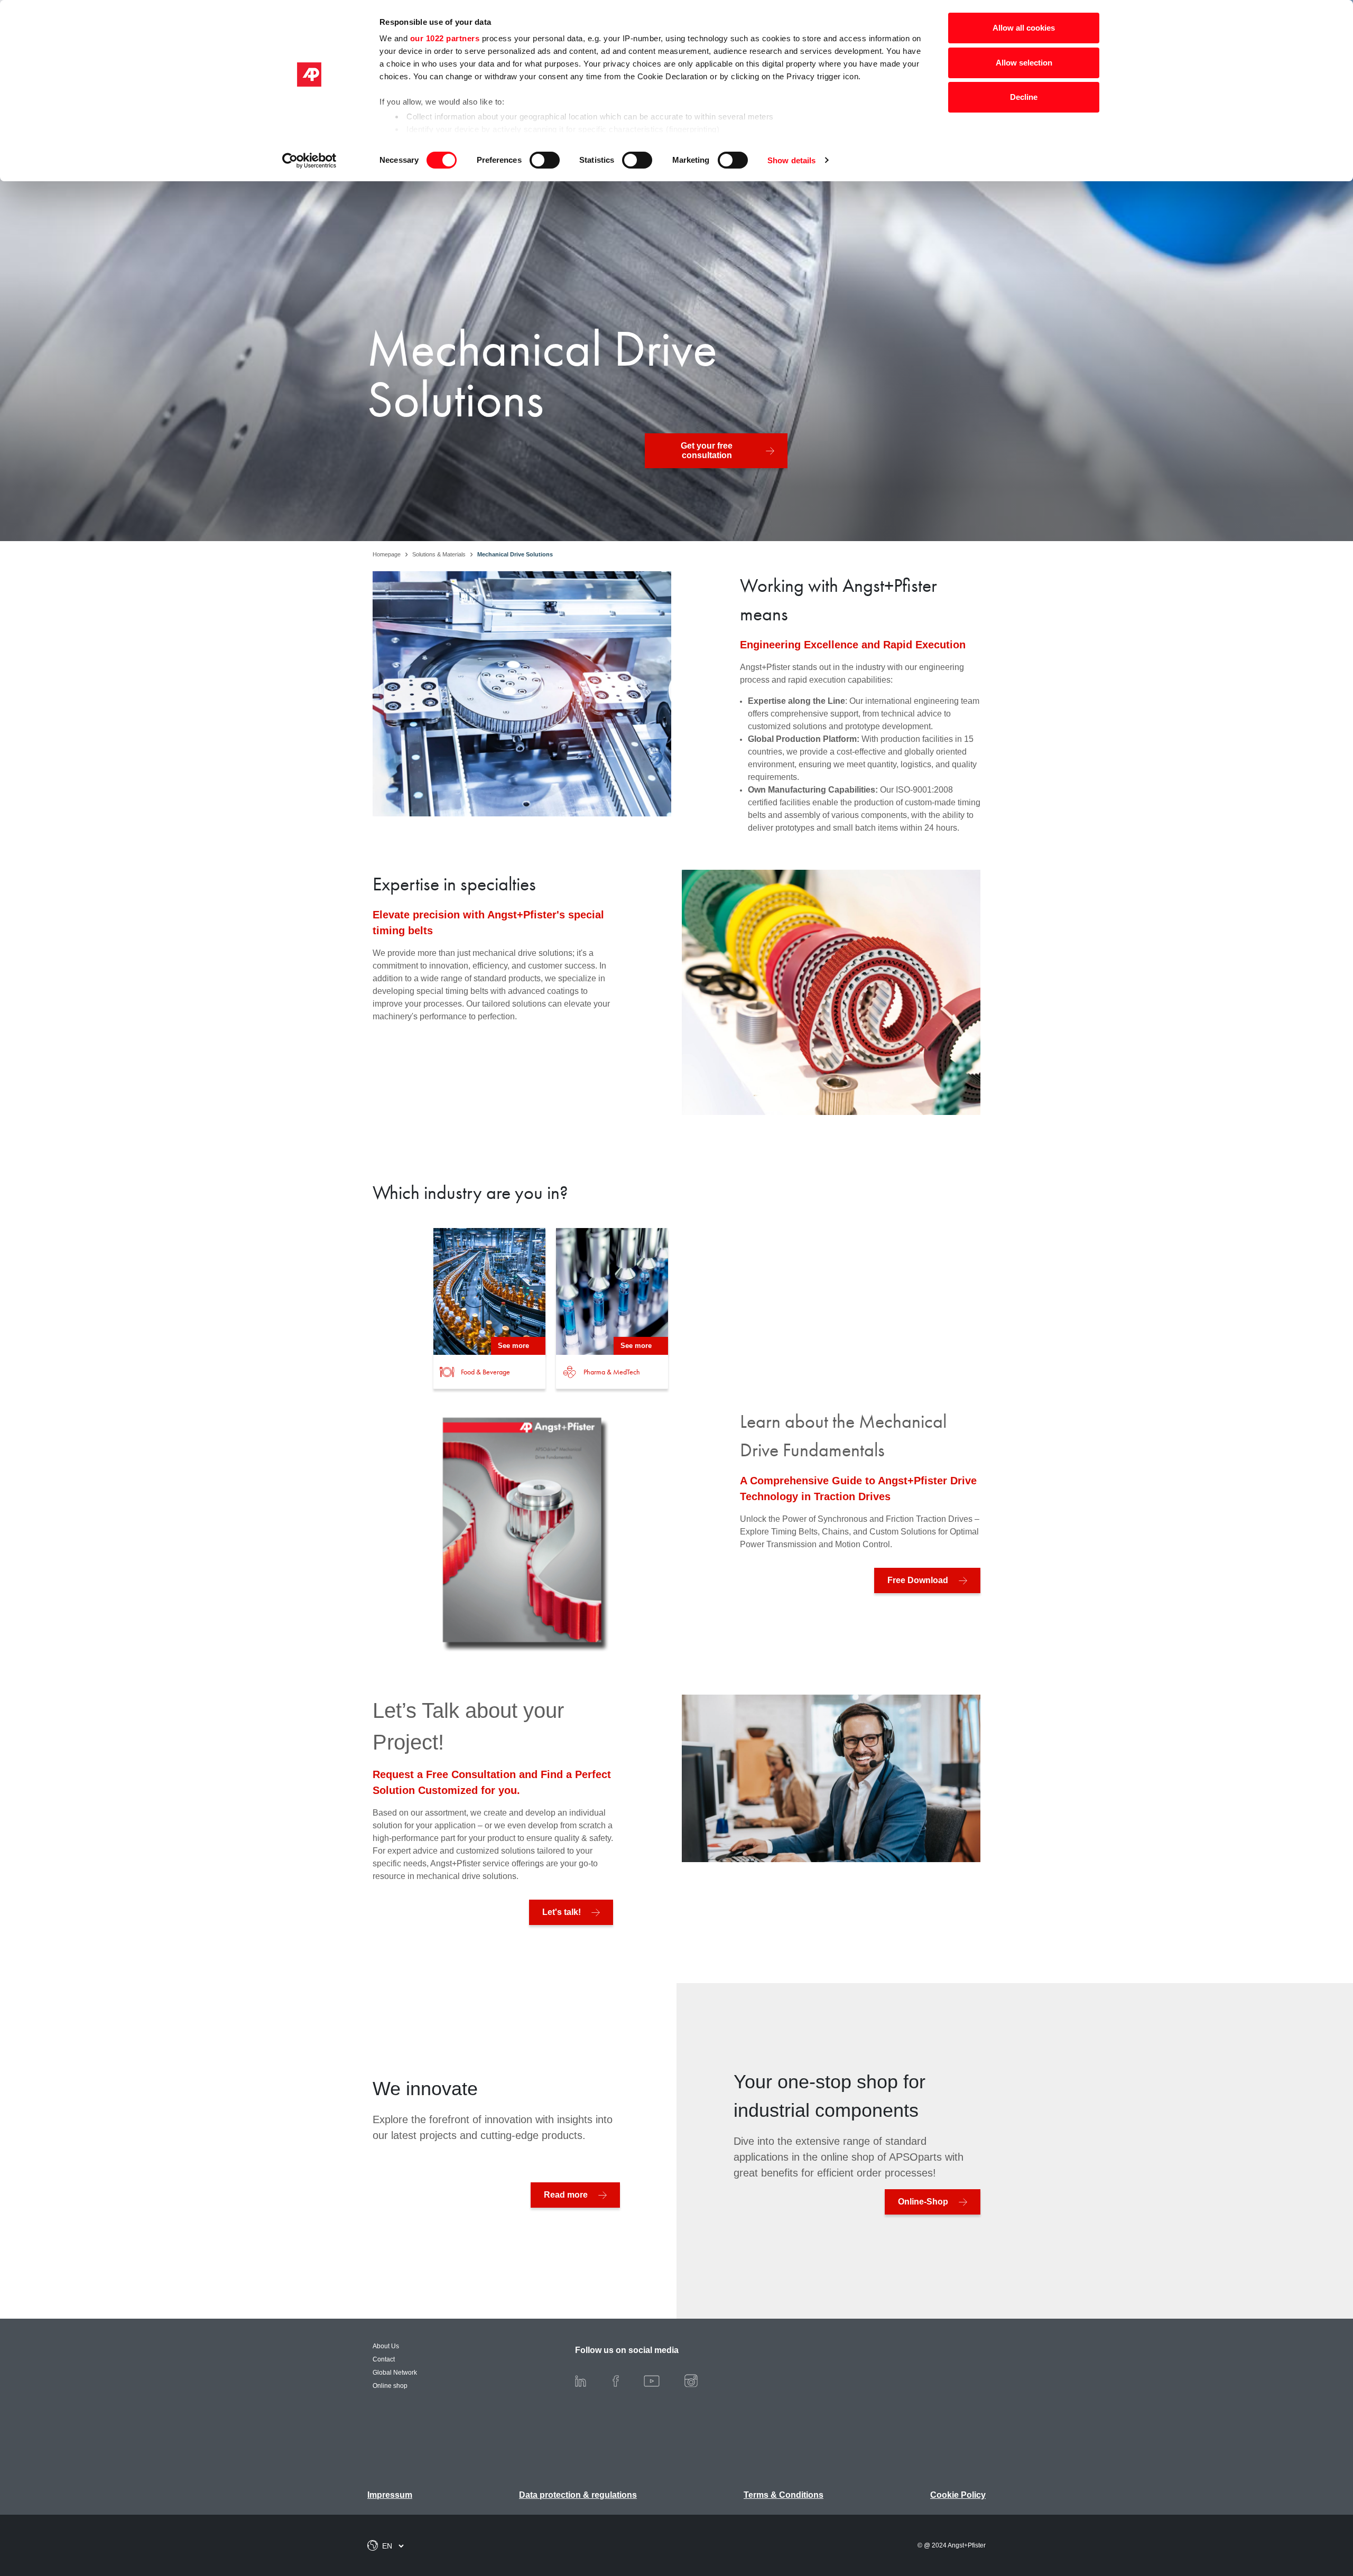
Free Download (918, 1580)
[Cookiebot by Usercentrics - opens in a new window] (309, 161)
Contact (384, 2359)
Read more (566, 2195)
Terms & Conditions (784, 2495)
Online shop (390, 2386)
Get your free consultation (707, 450)
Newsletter (1295, 2513)
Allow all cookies (1024, 28)
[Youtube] (660, 2380)
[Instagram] (699, 2380)
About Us (386, 2346)
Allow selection (1024, 63)
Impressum (390, 2495)
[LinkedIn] (589, 2380)
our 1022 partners (445, 38)
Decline (1024, 97)
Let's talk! (562, 1912)
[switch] (545, 160)
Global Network (395, 2373)
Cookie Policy (958, 2495)
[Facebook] (624, 2380)
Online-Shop (923, 2202)
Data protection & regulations (578, 2495)
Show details (791, 160)
